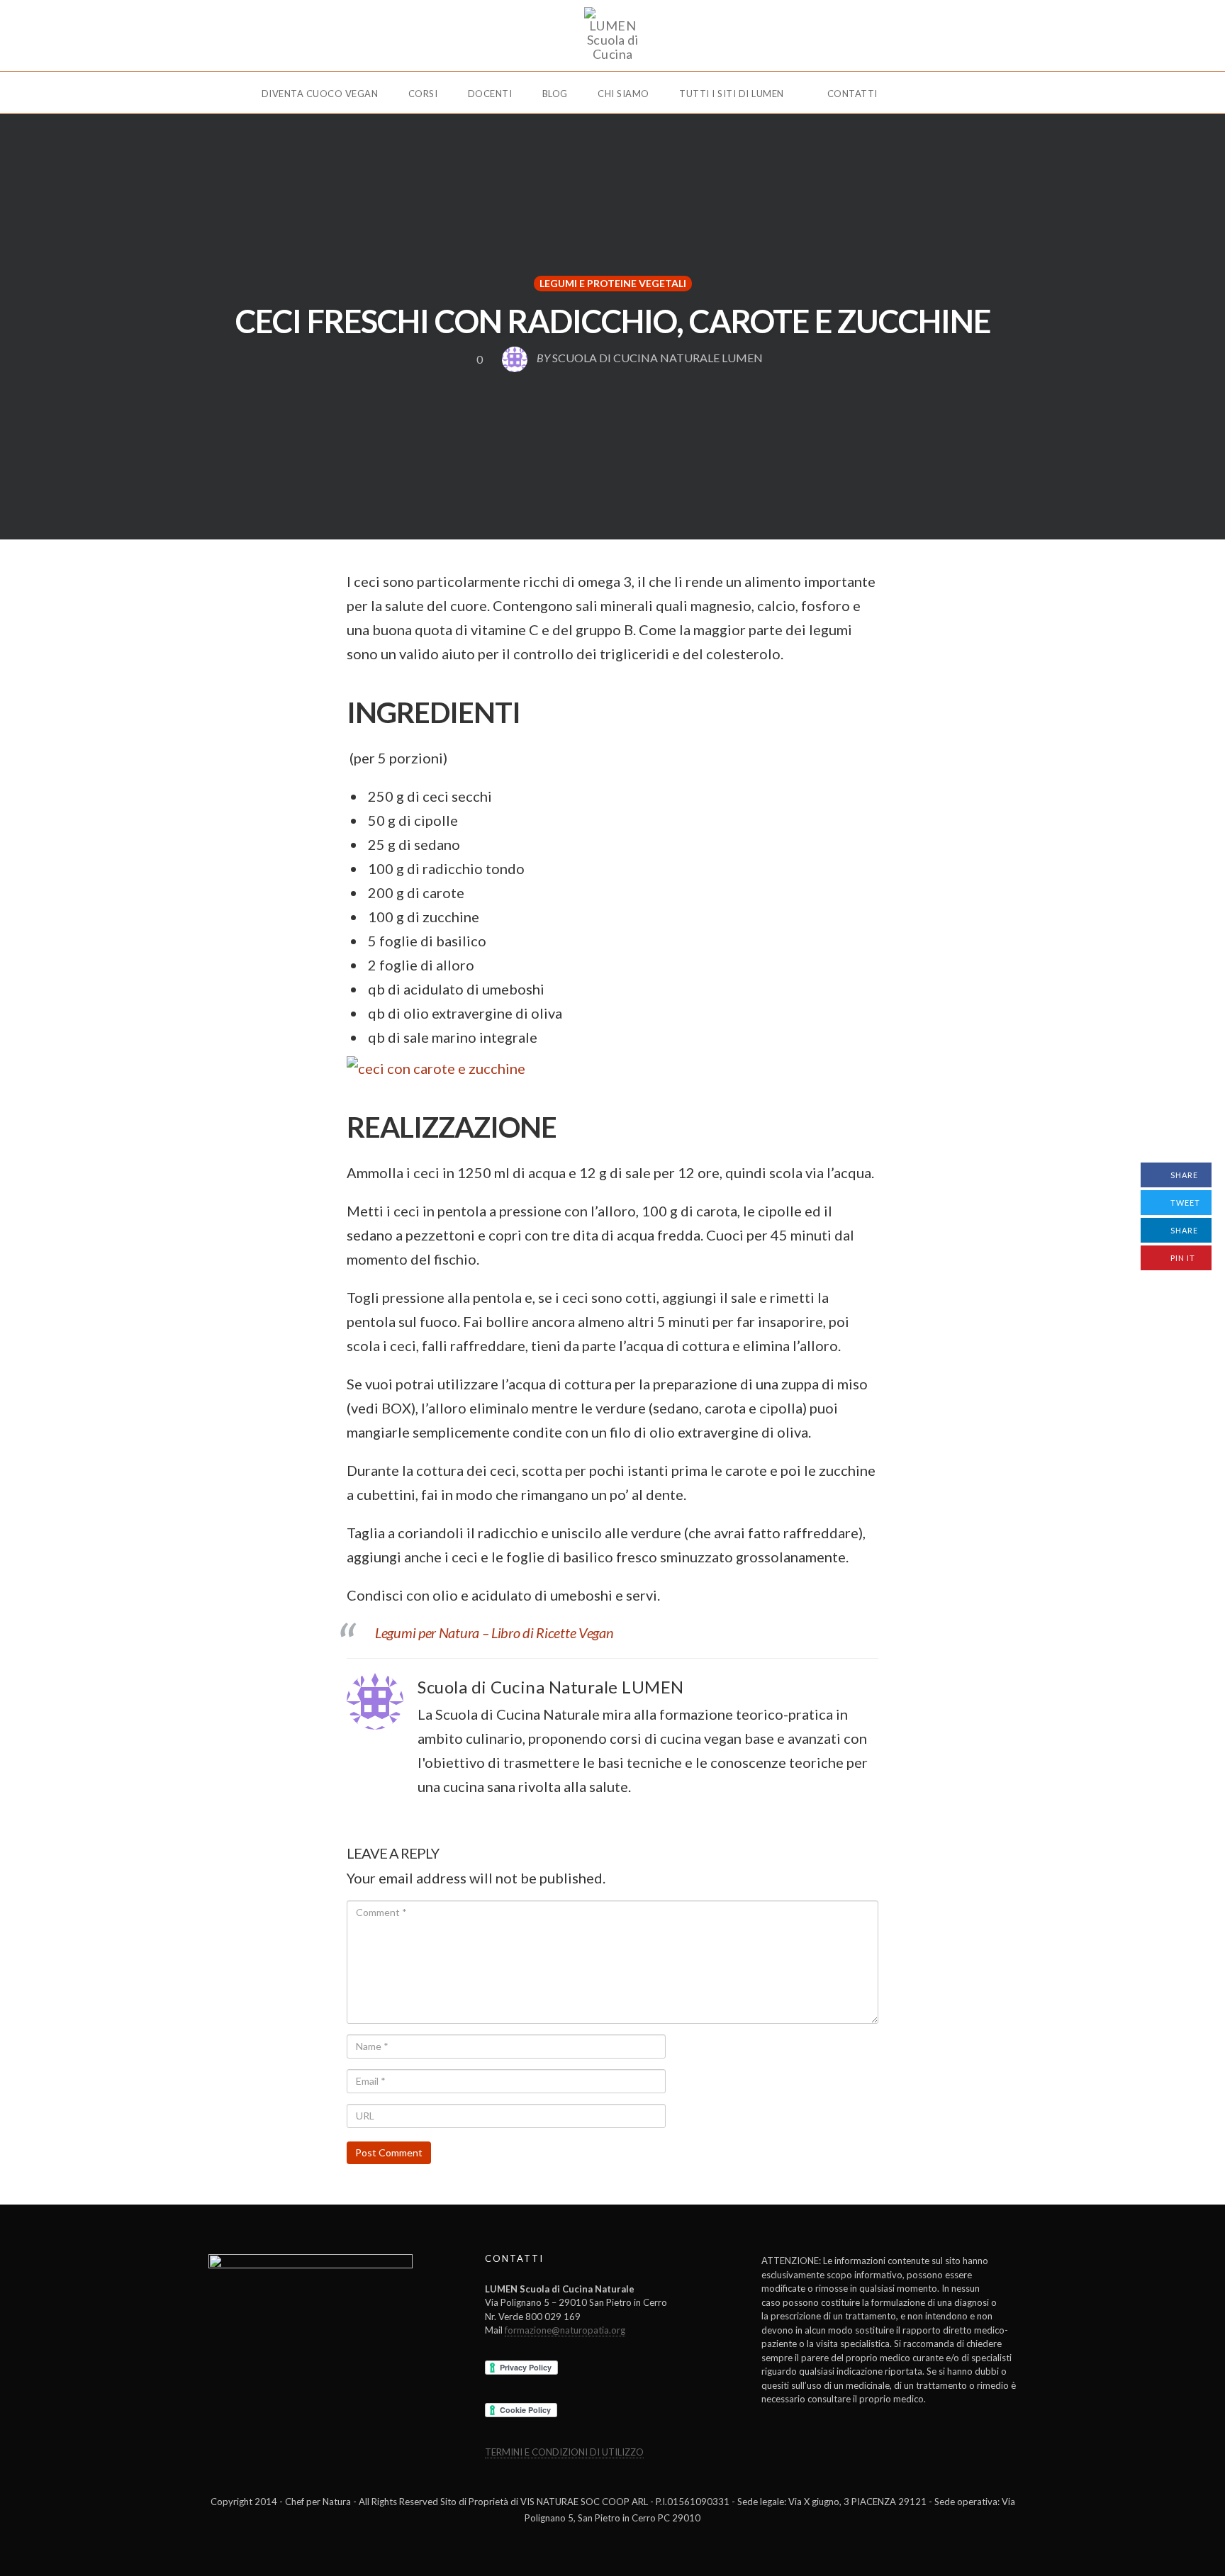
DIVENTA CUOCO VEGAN (320, 94)
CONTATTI (852, 94)
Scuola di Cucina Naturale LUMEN (551, 1687)
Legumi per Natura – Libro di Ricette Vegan (494, 1633)
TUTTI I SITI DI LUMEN (732, 94)
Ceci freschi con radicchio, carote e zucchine (613, 321)
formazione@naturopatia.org (565, 2330)
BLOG (555, 94)
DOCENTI (490, 94)
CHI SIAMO (623, 94)
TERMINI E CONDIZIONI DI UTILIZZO (564, 2452)
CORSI (423, 94)
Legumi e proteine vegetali (613, 283)
